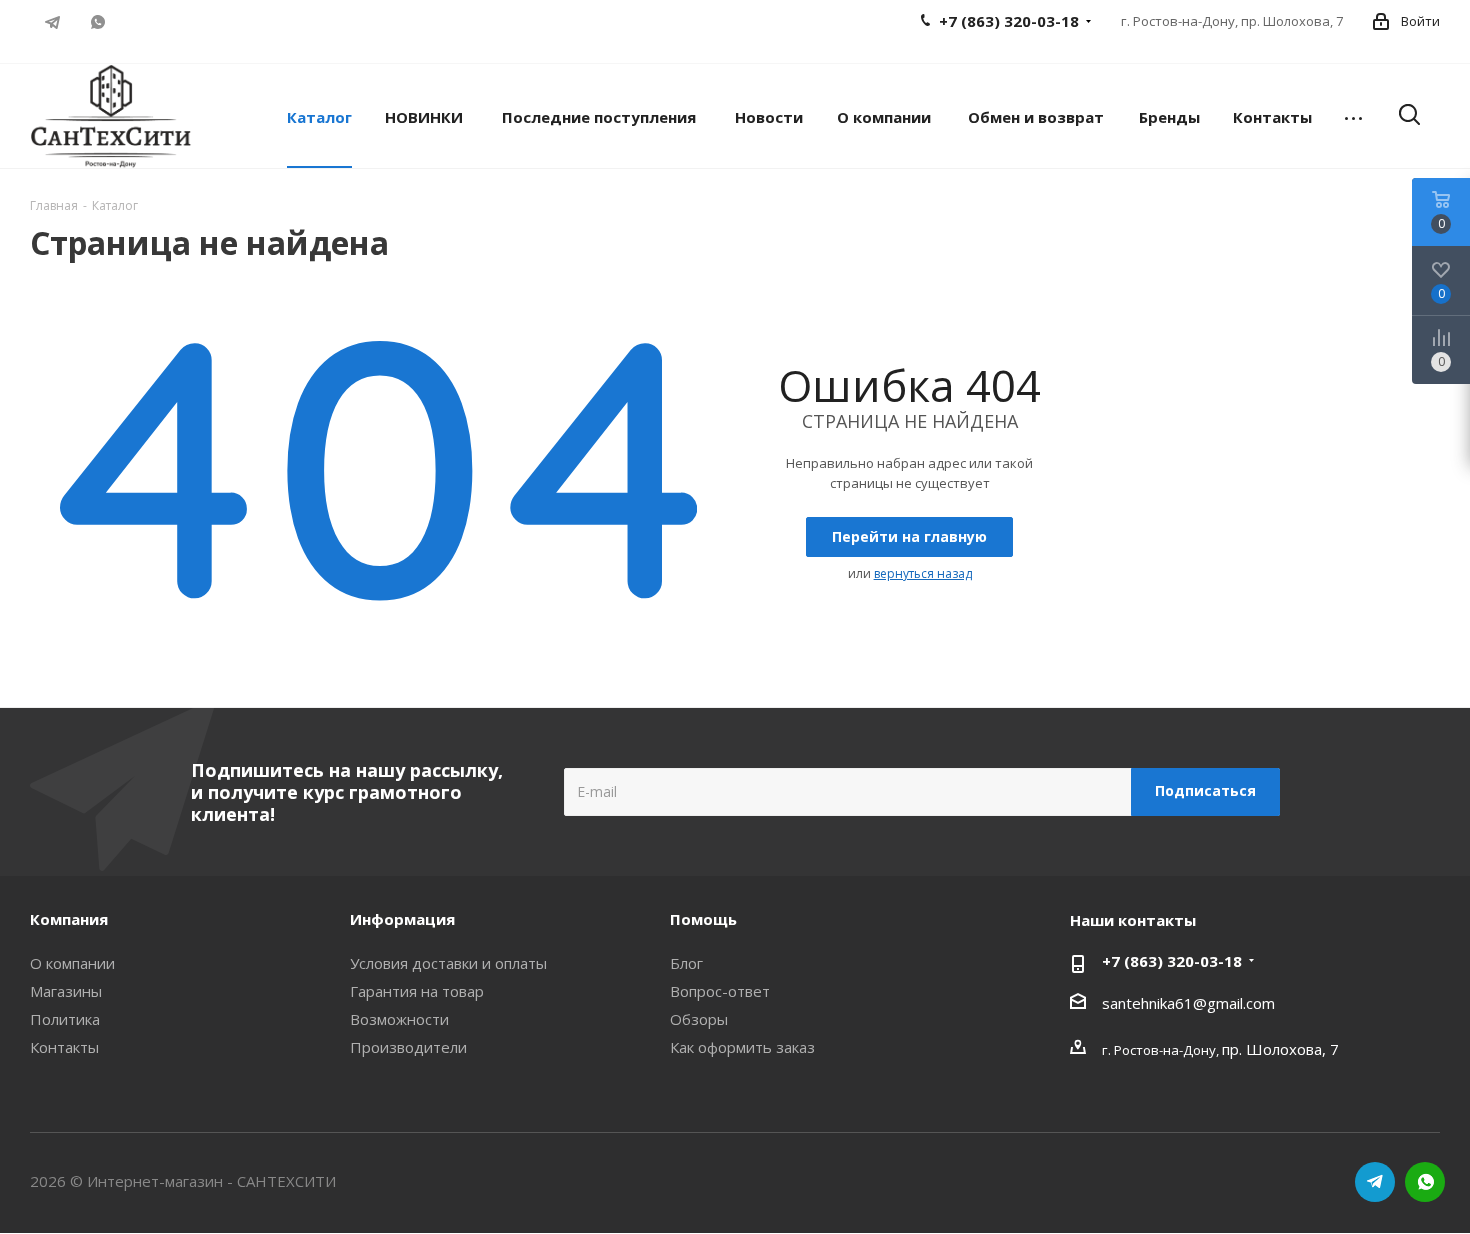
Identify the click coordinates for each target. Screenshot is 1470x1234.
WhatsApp (97, 22)
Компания (69, 919)
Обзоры (699, 1019)
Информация (402, 919)
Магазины (66, 991)
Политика (65, 1019)
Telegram (52, 22)
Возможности (399, 1019)
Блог (686, 963)
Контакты (64, 1047)
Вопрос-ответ (720, 991)
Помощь (703, 919)
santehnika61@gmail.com (1188, 1003)
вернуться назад (923, 573)
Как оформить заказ (742, 1047)
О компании (72, 963)
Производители (408, 1047)
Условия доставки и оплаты (448, 963)
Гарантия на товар (417, 991)
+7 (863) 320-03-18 (1172, 961)
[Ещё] (1353, 116)
